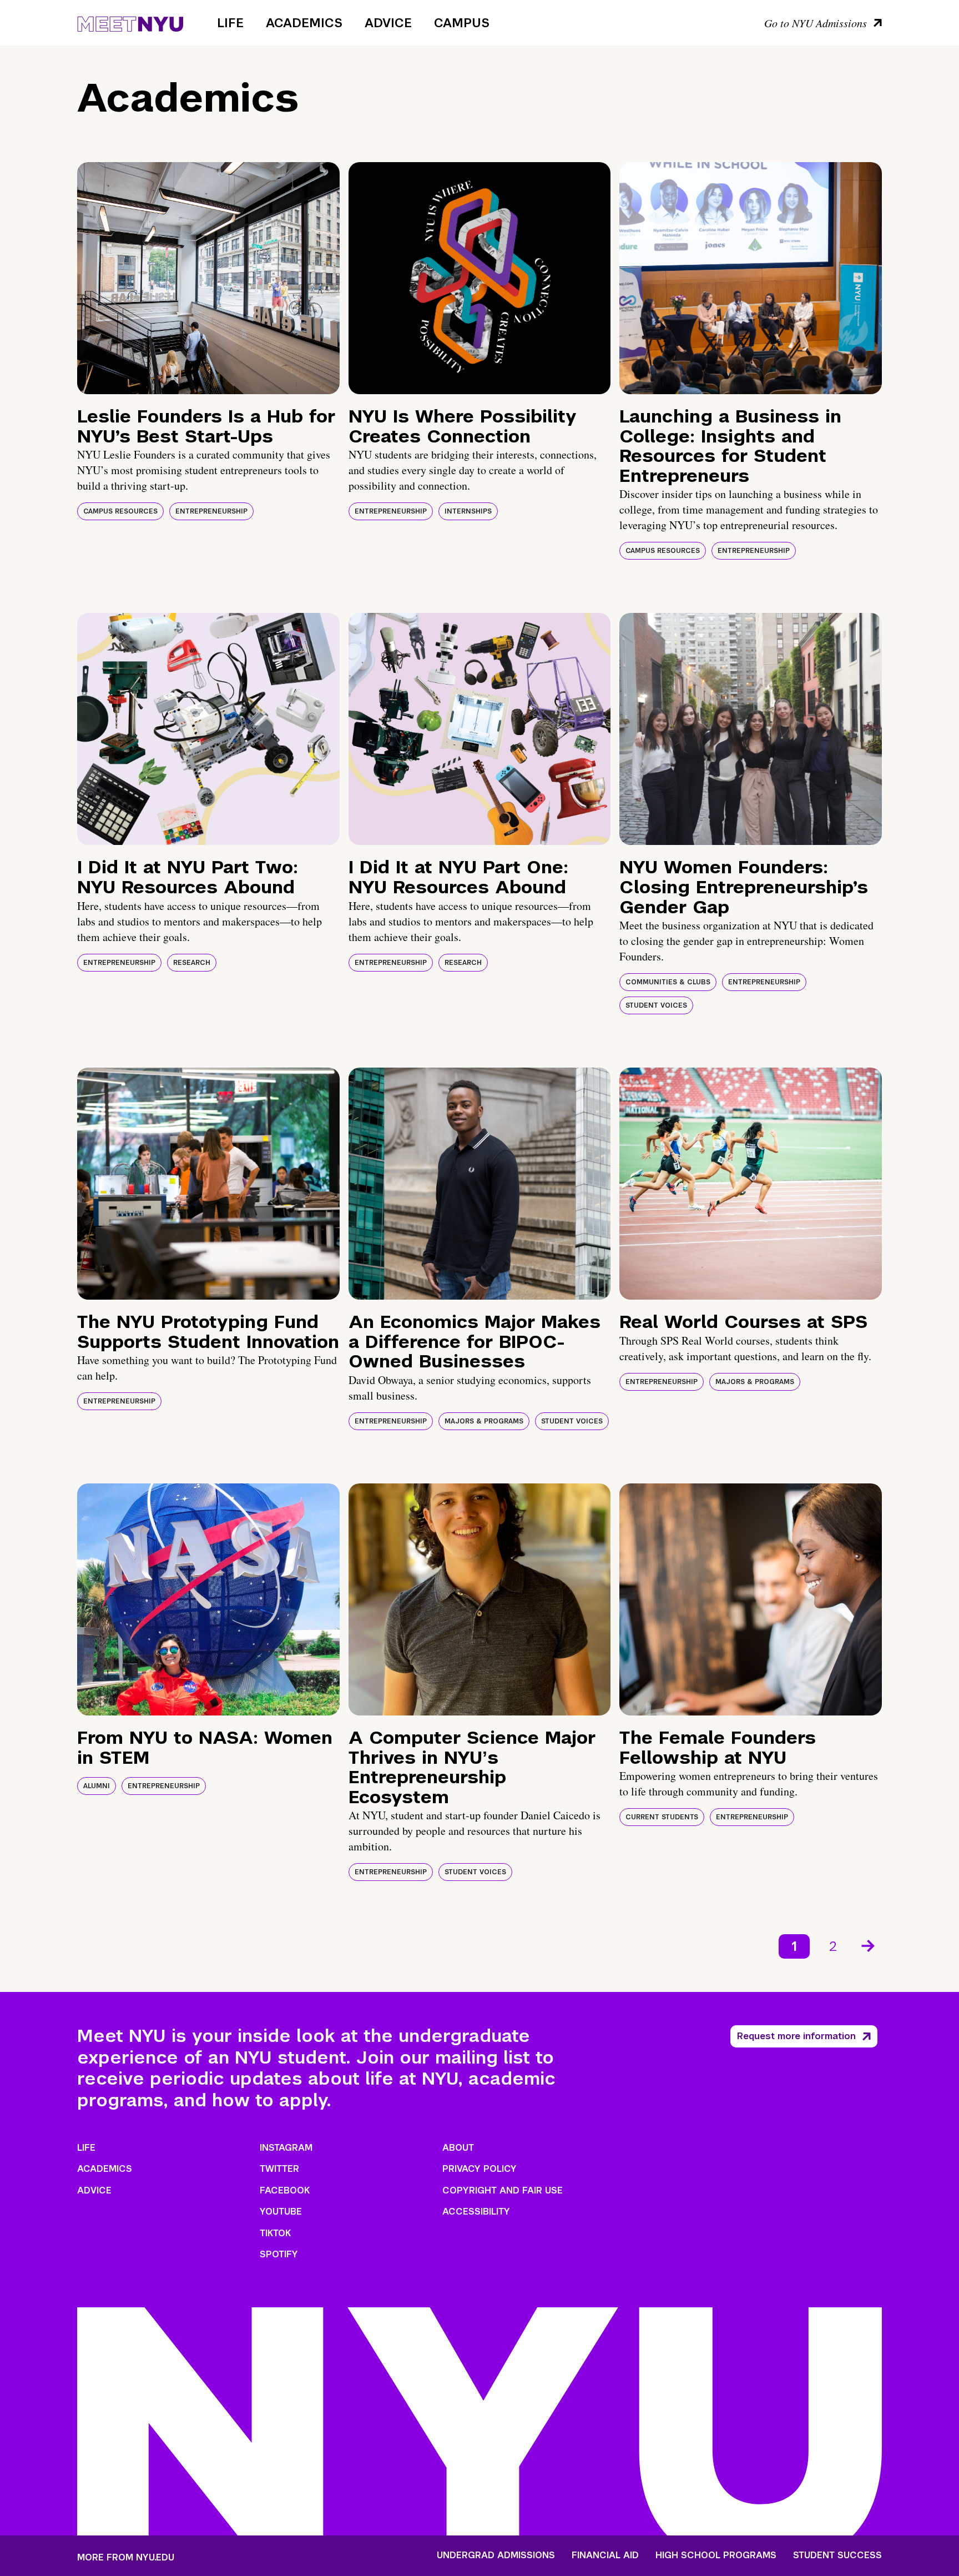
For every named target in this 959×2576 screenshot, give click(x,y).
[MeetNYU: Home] (130, 22)
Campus (462, 23)
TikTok (275, 2233)
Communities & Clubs (668, 982)
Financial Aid (605, 2555)
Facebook (285, 2190)
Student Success (837, 2555)
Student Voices (656, 1005)
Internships (468, 511)
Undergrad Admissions (496, 2555)
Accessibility (476, 2212)
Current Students (662, 1817)
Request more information (796, 2036)
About (458, 2148)
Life (230, 23)
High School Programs (716, 2555)
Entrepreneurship (211, 511)
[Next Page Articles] (869, 1945)
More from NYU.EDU (126, 2557)
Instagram (286, 2148)
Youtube (281, 2212)
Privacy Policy (479, 2169)
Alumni (97, 1786)
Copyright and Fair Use (503, 2190)
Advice (388, 23)
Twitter (279, 2169)
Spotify (279, 2254)
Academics (304, 23)
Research (192, 963)
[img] (208, 278)
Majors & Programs (484, 1421)
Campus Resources (120, 511)
